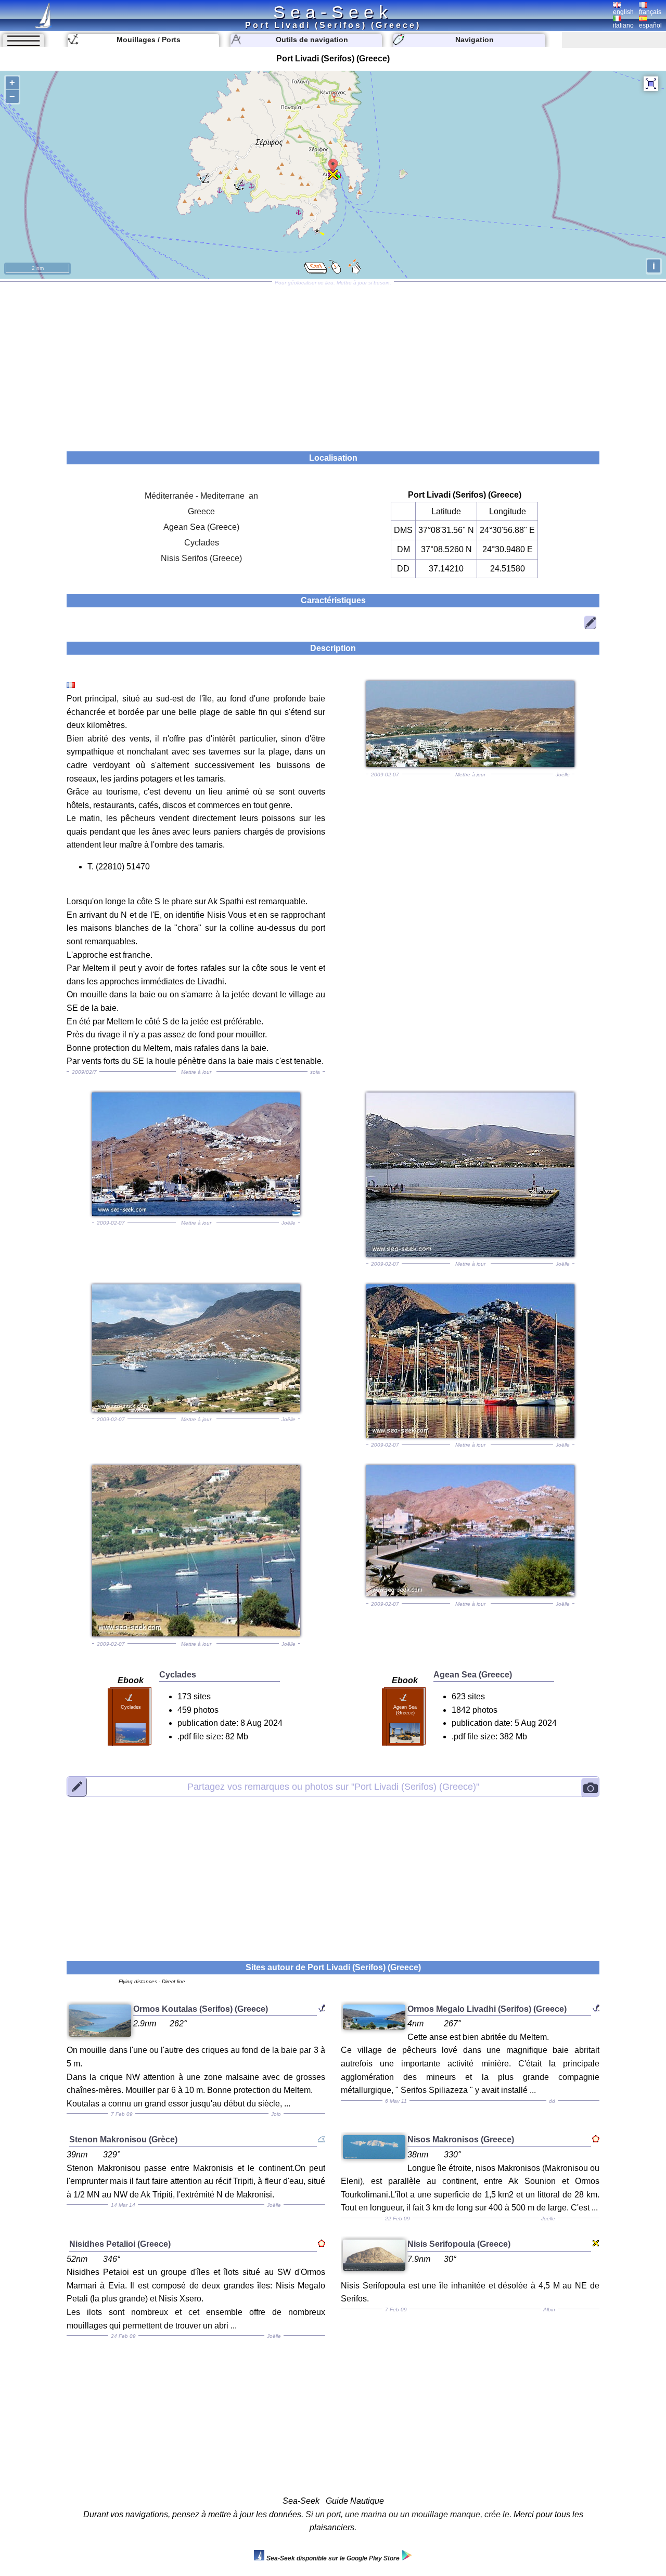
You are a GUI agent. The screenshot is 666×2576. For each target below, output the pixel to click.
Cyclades (202, 543)
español (650, 25)
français (650, 12)
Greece (201, 511)
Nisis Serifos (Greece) (201, 558)
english (623, 12)
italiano (623, 25)
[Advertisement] (333, 363)
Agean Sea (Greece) (201, 527)
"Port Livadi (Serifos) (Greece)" (333, 1787)
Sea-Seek (333, 12)
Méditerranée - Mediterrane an (201, 496)
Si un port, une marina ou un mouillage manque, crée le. (408, 2514)
